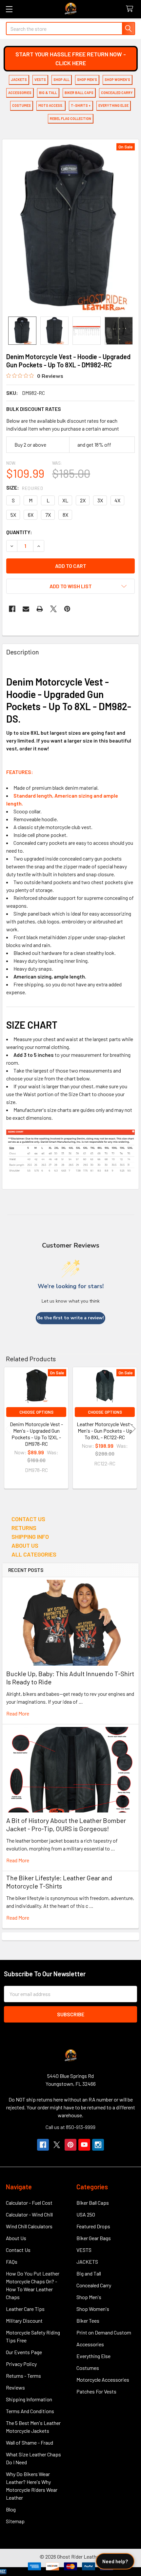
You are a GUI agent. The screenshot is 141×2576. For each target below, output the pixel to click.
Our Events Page (24, 2352)
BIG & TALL (48, 93)
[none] (70, 228)
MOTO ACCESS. (51, 105)
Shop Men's (89, 2297)
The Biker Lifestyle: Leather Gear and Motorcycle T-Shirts (59, 1882)
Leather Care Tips (25, 2309)
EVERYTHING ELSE (113, 105)
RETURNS (24, 1528)
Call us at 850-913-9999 (70, 2127)
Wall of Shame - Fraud (30, 2442)
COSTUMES (21, 105)
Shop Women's (93, 2309)
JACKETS (19, 79)
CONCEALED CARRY (117, 93)
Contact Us (18, 2250)
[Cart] (131, 9)
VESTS (40, 79)
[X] (53, 609)
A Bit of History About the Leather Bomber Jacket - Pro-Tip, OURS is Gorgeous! (66, 1824)
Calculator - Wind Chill (29, 2214)
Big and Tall (89, 2273)
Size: (25, 487)
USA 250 (86, 2214)
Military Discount (24, 2321)
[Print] (40, 609)
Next (132, 1429)
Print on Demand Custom (104, 2332)
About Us (16, 2238)
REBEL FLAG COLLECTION (70, 118)
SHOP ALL (61, 79)
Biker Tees (88, 2321)
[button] (71, 59)
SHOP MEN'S (87, 79)
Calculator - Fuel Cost (29, 2203)
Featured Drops (93, 2226)
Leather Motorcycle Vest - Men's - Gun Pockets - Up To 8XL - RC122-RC (105, 1431)
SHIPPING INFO (30, 1537)
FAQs (12, 2262)
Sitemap (15, 2521)
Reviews (15, 2387)
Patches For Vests (96, 2391)
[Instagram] (98, 2145)
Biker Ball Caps (93, 2203)
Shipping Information (29, 2399)
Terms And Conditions (30, 2411)
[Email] (26, 609)
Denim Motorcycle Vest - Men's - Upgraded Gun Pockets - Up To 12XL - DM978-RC (36, 1434)
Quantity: (19, 532)
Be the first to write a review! (70, 1318)
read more (18, 1713)
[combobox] (70, 29)
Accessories (90, 2344)
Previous (9, 1429)
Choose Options (36, 1412)
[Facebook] (12, 609)
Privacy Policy (21, 2364)
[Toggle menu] (9, 9)
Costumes (88, 2368)
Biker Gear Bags (94, 2238)
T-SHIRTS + (81, 105)
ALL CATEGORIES (34, 1554)
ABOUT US (25, 1545)
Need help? (115, 2561)
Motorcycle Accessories (103, 2380)
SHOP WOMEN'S (117, 79)
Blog (11, 2509)
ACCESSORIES (20, 93)
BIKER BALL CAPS (79, 93)
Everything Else (93, 2356)
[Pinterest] (67, 609)
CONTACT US (28, 1519)
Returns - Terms (23, 2376)
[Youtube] (84, 2145)
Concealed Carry (94, 2285)
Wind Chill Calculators (29, 2226)
